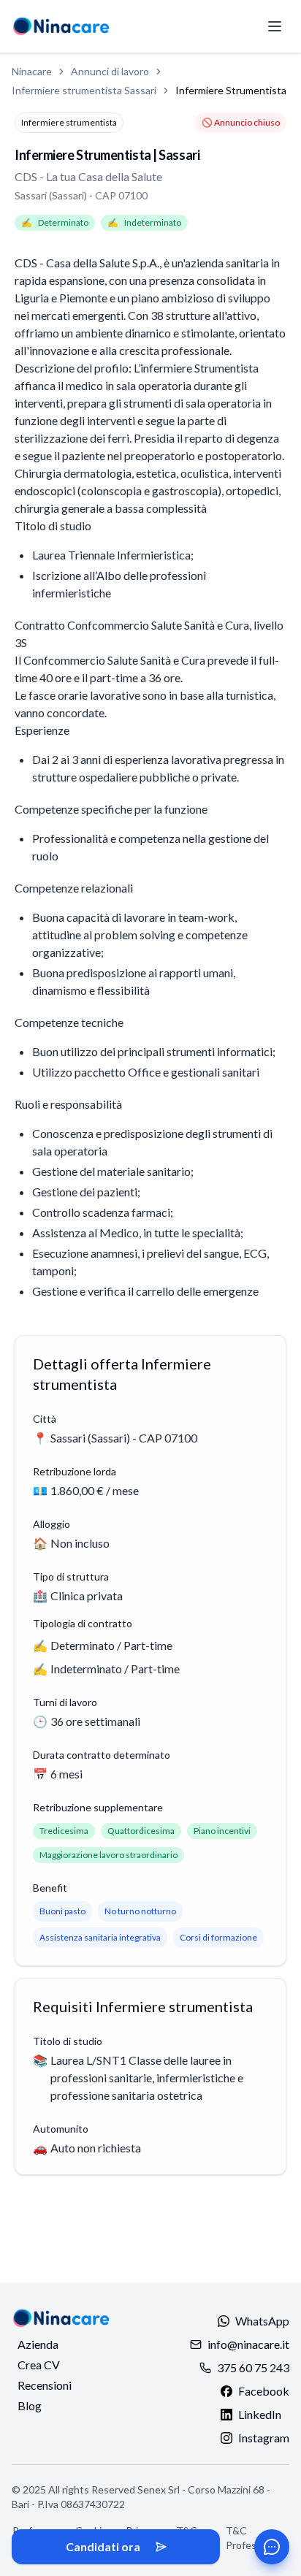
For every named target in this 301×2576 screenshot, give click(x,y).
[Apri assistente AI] (272, 2547)
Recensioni (45, 2385)
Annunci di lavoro (110, 71)
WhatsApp (262, 2321)
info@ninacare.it (248, 2344)
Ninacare (32, 71)
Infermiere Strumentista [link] (231, 90)
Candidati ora (103, 2546)
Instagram (264, 2438)
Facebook (264, 2391)
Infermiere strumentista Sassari (84, 90)
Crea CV (39, 2365)
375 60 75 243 (253, 2367)
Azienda (38, 2344)
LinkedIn (260, 2414)
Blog (30, 2405)
